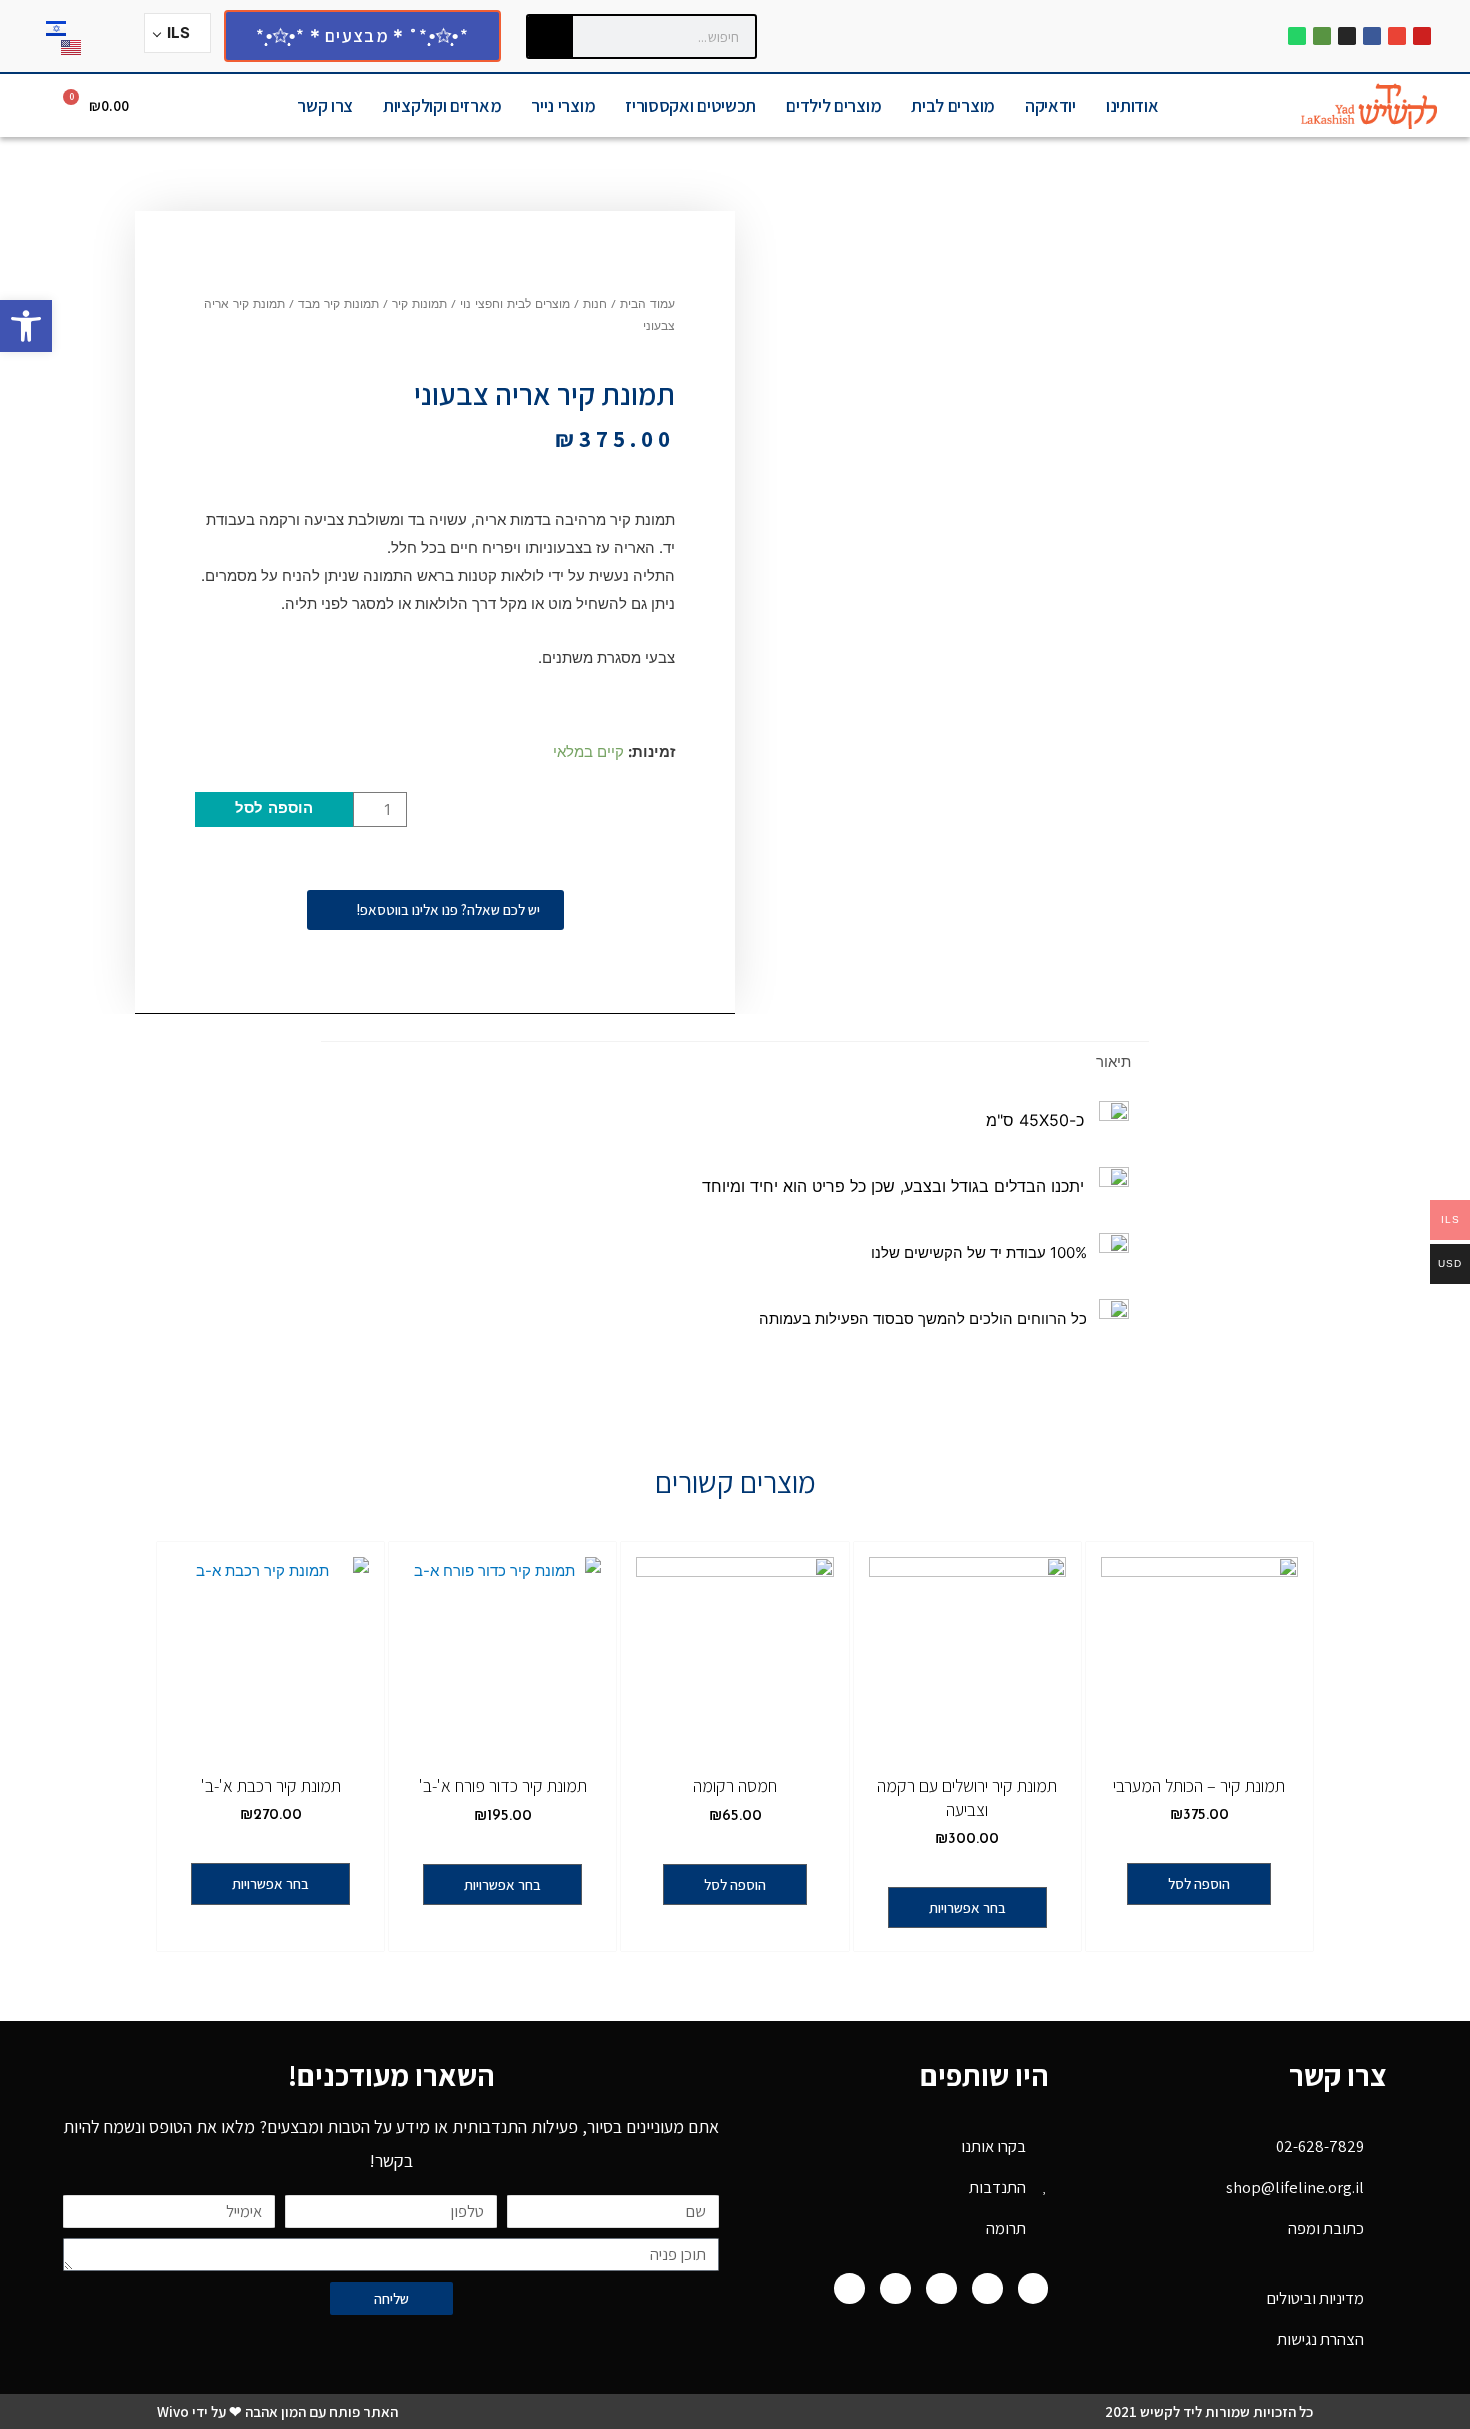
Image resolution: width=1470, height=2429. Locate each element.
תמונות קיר (419, 305)
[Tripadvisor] (1322, 36)
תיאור (1113, 1061)
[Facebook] (1372, 36)
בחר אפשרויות (967, 1907)
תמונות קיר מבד (338, 305)
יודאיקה (1050, 105)
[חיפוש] (550, 36)
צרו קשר (325, 105)
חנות (595, 305)
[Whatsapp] (1297, 36)
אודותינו (1132, 105)
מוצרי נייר (563, 105)
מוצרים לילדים (833, 105)
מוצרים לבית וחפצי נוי (515, 305)
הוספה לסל (274, 809)
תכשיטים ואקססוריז (690, 105)
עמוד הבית (647, 305)
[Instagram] (1347, 36)
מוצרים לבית (953, 105)
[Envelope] (1397, 36)
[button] (26, 326)
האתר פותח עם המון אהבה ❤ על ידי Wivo (277, 2411)
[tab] (1113, 1061)
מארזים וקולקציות (442, 105)
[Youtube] (1422, 36)
